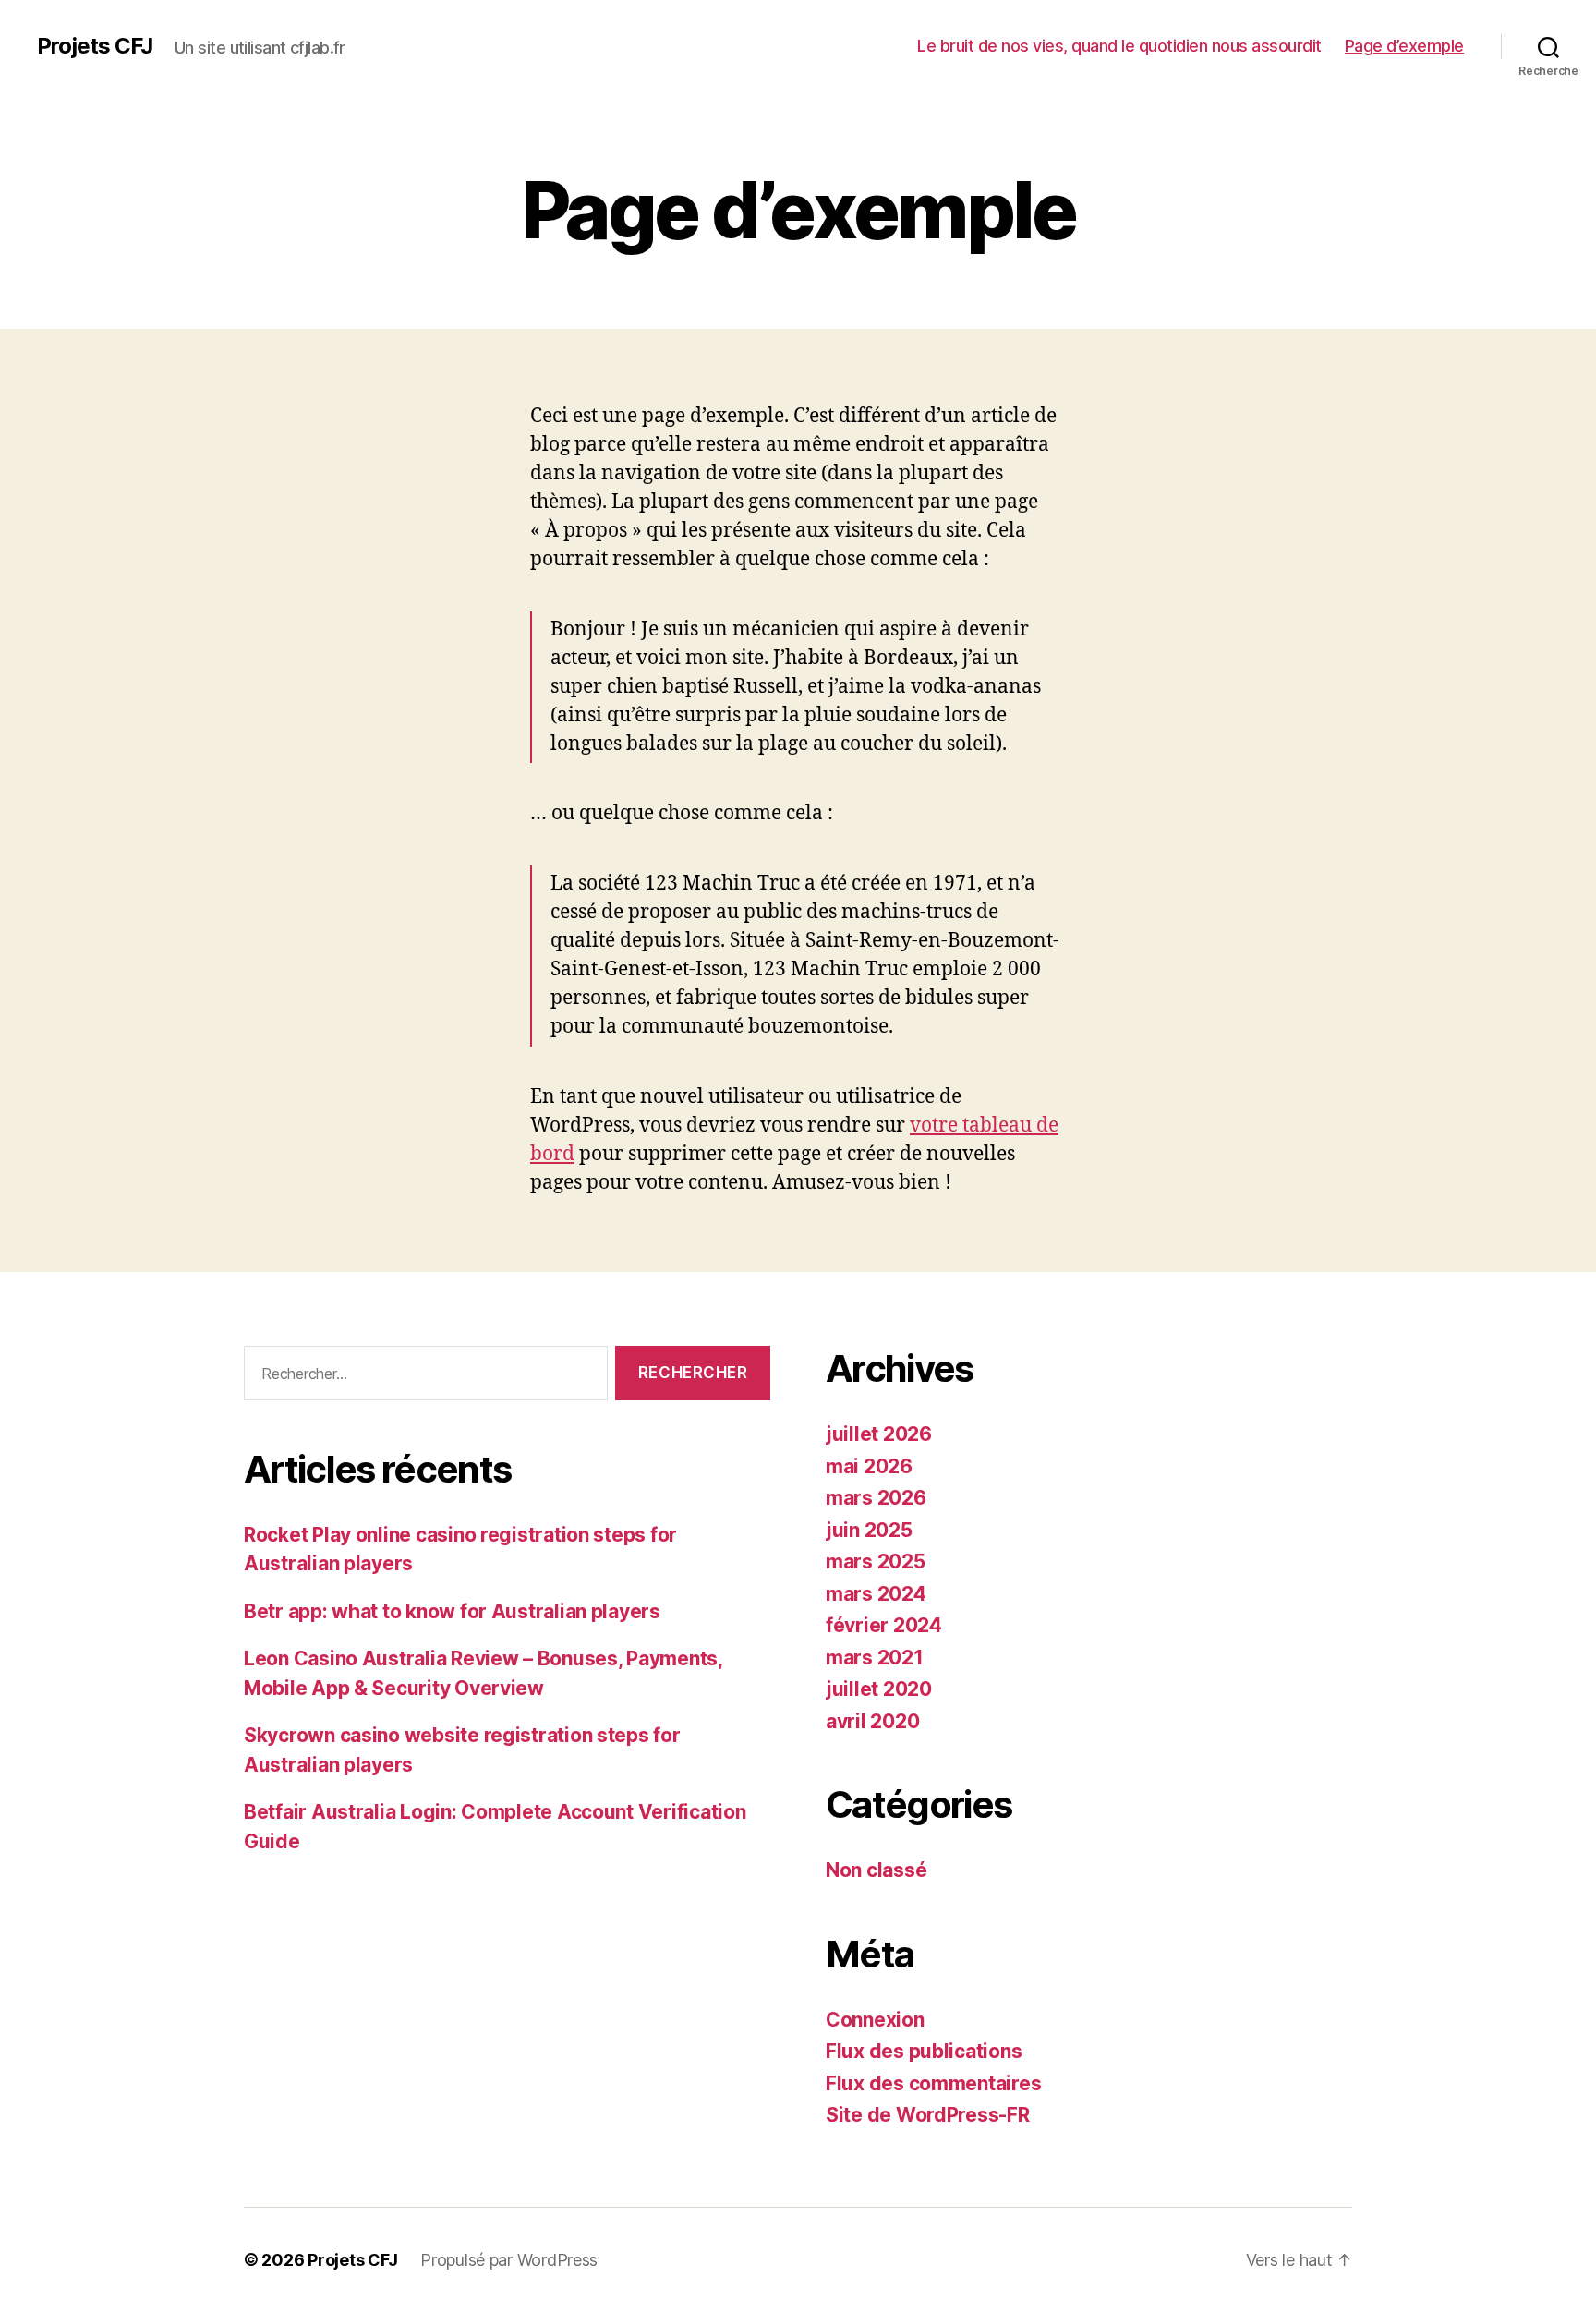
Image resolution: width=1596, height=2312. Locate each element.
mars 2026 (876, 1498)
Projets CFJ (95, 46)
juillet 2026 (879, 1434)
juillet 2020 (879, 1689)
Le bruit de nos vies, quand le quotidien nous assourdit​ (1119, 46)
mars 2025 (876, 1562)
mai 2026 (869, 1466)
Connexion (875, 2020)
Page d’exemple (1404, 46)
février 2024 (884, 1625)
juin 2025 (869, 1530)
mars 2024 (876, 1594)
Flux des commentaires (933, 2083)
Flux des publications (924, 2051)
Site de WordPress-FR (928, 2115)
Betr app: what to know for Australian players (452, 1611)
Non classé (876, 1870)
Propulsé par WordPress (509, 2260)
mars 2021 (875, 1658)
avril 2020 (872, 1721)
